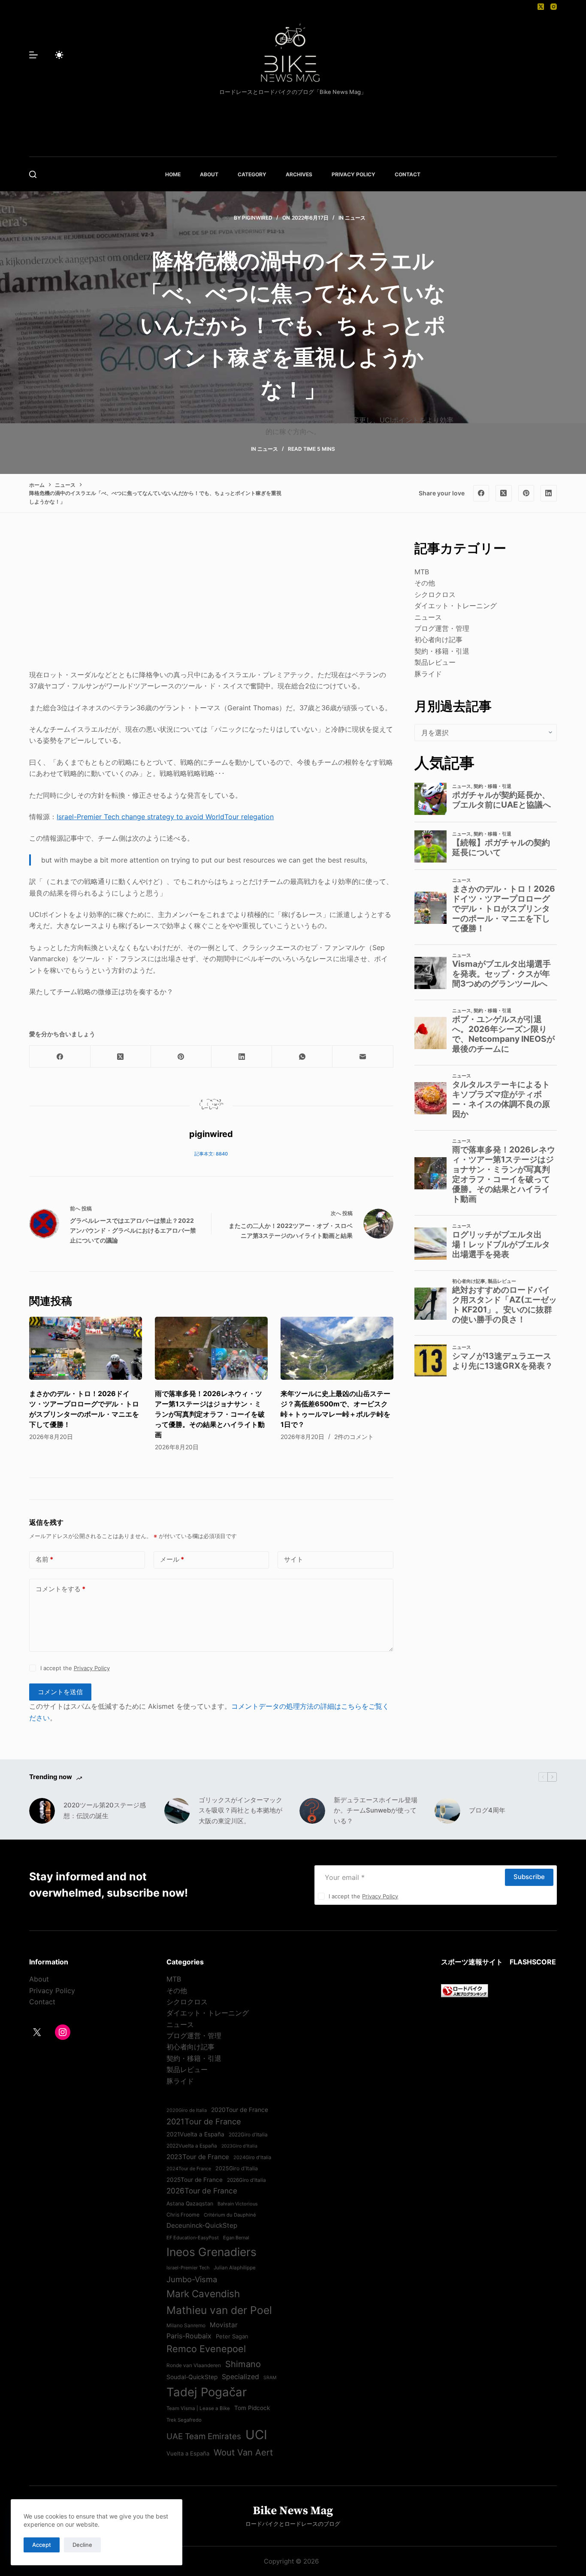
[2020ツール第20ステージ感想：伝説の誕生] (42, 1811)
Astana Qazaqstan (190, 2203)
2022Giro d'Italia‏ (248, 2135)
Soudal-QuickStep (192, 2377)
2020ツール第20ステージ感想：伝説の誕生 (105, 1810)
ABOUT (209, 174)
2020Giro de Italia (187, 2110)
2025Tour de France (195, 2180)
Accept (42, 2545)
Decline (82, 2545)
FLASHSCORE (533, 1962)
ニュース (355, 218)
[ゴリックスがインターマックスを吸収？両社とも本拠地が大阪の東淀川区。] (177, 1811)
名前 (44, 1559)
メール (172, 1559)
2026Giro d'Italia (246, 2180)
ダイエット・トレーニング (456, 606)
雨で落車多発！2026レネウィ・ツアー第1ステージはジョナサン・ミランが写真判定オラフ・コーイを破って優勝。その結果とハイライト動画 (210, 1414)
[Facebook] (481, 493)
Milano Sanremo (186, 2326)
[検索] (33, 174)
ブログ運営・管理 (442, 628)
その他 (425, 583)
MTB (422, 572)
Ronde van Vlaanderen (194, 2365)
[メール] (363, 1057)
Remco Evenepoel (206, 2349)
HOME (173, 174)
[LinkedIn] (549, 493)
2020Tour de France (240, 2110)
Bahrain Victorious (238, 2204)
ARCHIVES (299, 174)
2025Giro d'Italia (237, 2168)
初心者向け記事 (438, 639)
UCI (256, 2435)
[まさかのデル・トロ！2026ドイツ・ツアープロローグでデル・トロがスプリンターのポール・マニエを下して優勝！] (86, 1348)
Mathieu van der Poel (219, 2310)
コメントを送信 (60, 1692)
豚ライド (428, 673)
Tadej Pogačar (207, 2392)
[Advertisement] (211, 599)
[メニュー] (33, 55)
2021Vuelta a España (195, 2134)
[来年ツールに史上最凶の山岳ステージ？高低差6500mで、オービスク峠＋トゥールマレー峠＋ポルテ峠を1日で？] (337, 1348)
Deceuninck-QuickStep (202, 2225)
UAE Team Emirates (204, 2436)
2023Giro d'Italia (239, 2146)
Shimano (243, 2364)
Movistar (224, 2325)
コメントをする (60, 1589)
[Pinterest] (526, 493)
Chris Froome (183, 2215)
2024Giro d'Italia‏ (252, 2157)
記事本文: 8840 (211, 1154)
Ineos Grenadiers (211, 2252)
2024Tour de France (189, 2169)
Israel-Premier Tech (188, 2268)
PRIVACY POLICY (353, 174)
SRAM (270, 2378)
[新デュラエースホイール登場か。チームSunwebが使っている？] (312, 1811)
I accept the (75, 1668)
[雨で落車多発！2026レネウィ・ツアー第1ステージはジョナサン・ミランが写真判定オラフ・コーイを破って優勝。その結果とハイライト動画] (211, 1348)
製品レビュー (435, 662)
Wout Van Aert (243, 2452)
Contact (42, 2002)
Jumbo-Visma (192, 2279)
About (39, 1979)
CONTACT (408, 174)
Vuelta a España (188, 2453)
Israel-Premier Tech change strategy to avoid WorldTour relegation (165, 817)
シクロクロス (435, 594)
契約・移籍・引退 (442, 651)
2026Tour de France (202, 2191)
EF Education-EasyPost (193, 2238)
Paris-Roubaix (189, 2336)
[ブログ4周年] (447, 1811)
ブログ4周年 (487, 1810)
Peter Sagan (232, 2336)
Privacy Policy (92, 1668)
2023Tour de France (198, 2157)
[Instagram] (554, 7)
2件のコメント (354, 1437)
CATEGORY (252, 174)
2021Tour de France (204, 2121)
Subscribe (529, 1877)
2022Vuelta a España (192, 2146)
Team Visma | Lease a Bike (198, 2408)
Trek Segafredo (184, 2420)
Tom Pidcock (252, 2408)
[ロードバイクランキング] (465, 1990)
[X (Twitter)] (541, 7)
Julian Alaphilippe (235, 2268)
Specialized (240, 2377)
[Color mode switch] (59, 55)
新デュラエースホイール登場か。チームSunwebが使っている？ (376, 1811)
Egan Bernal (236, 2238)
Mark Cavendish (203, 2294)
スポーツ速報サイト (472, 1962)
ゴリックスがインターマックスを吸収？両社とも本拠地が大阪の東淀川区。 (240, 1811)
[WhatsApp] (302, 1057)
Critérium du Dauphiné (230, 2215)
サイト (294, 1559)
